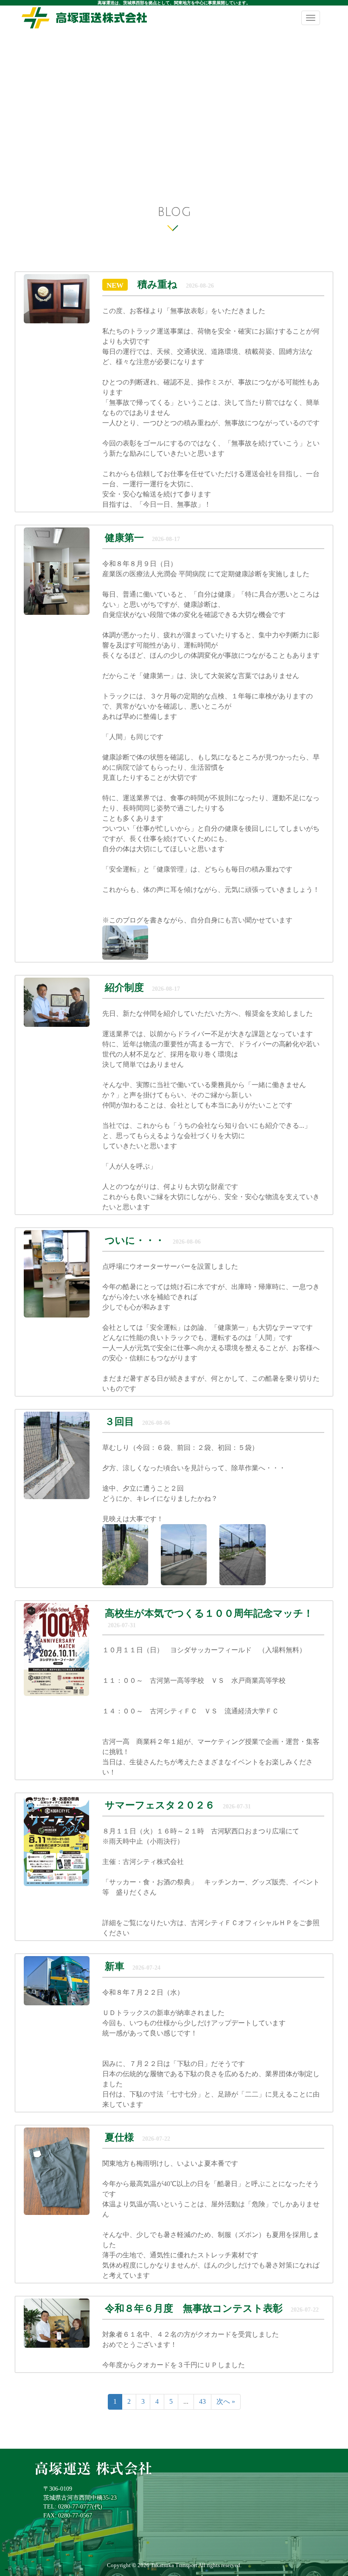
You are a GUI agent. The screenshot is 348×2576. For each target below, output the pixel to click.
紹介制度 (124, 988)
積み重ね (157, 285)
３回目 (121, 1422)
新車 (115, 1966)
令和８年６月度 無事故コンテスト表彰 (195, 2308)
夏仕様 (119, 2137)
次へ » (226, 2401)
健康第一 (124, 538)
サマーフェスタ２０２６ (161, 1805)
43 (202, 2401)
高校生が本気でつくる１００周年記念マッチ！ (209, 1613)
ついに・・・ (135, 1240)
